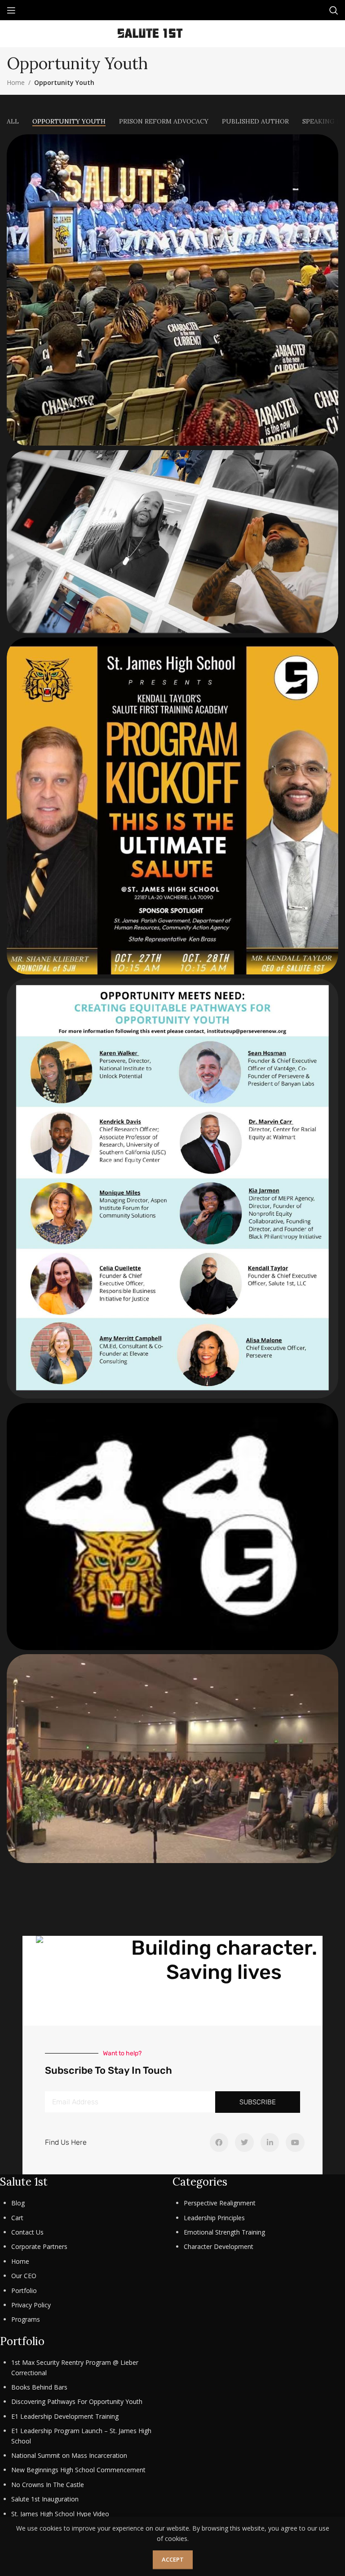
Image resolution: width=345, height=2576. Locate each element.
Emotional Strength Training (224, 2232)
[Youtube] (295, 2142)
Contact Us (27, 2232)
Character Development (219, 2246)
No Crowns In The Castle (48, 2485)
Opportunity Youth (64, 82)
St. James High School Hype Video (60, 2514)
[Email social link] (210, 34)
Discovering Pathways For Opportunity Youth (77, 2401)
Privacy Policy (31, 2305)
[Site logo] (150, 33)
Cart (17, 2218)
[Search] (334, 10)
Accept (173, 2559)
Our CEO (24, 2276)
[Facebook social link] (198, 34)
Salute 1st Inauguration (45, 2499)
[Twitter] (244, 2142)
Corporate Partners (39, 2246)
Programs (26, 2319)
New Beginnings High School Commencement (78, 2470)
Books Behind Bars (39, 2387)
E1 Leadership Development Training (65, 2416)
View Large (330, 142)
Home (16, 82)
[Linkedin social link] (223, 34)
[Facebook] (219, 2142)
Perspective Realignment (220, 2203)
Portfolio (24, 2291)
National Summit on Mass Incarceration (69, 2455)
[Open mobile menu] (11, 10)
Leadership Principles (214, 2218)
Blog (18, 2203)
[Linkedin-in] (270, 2142)
